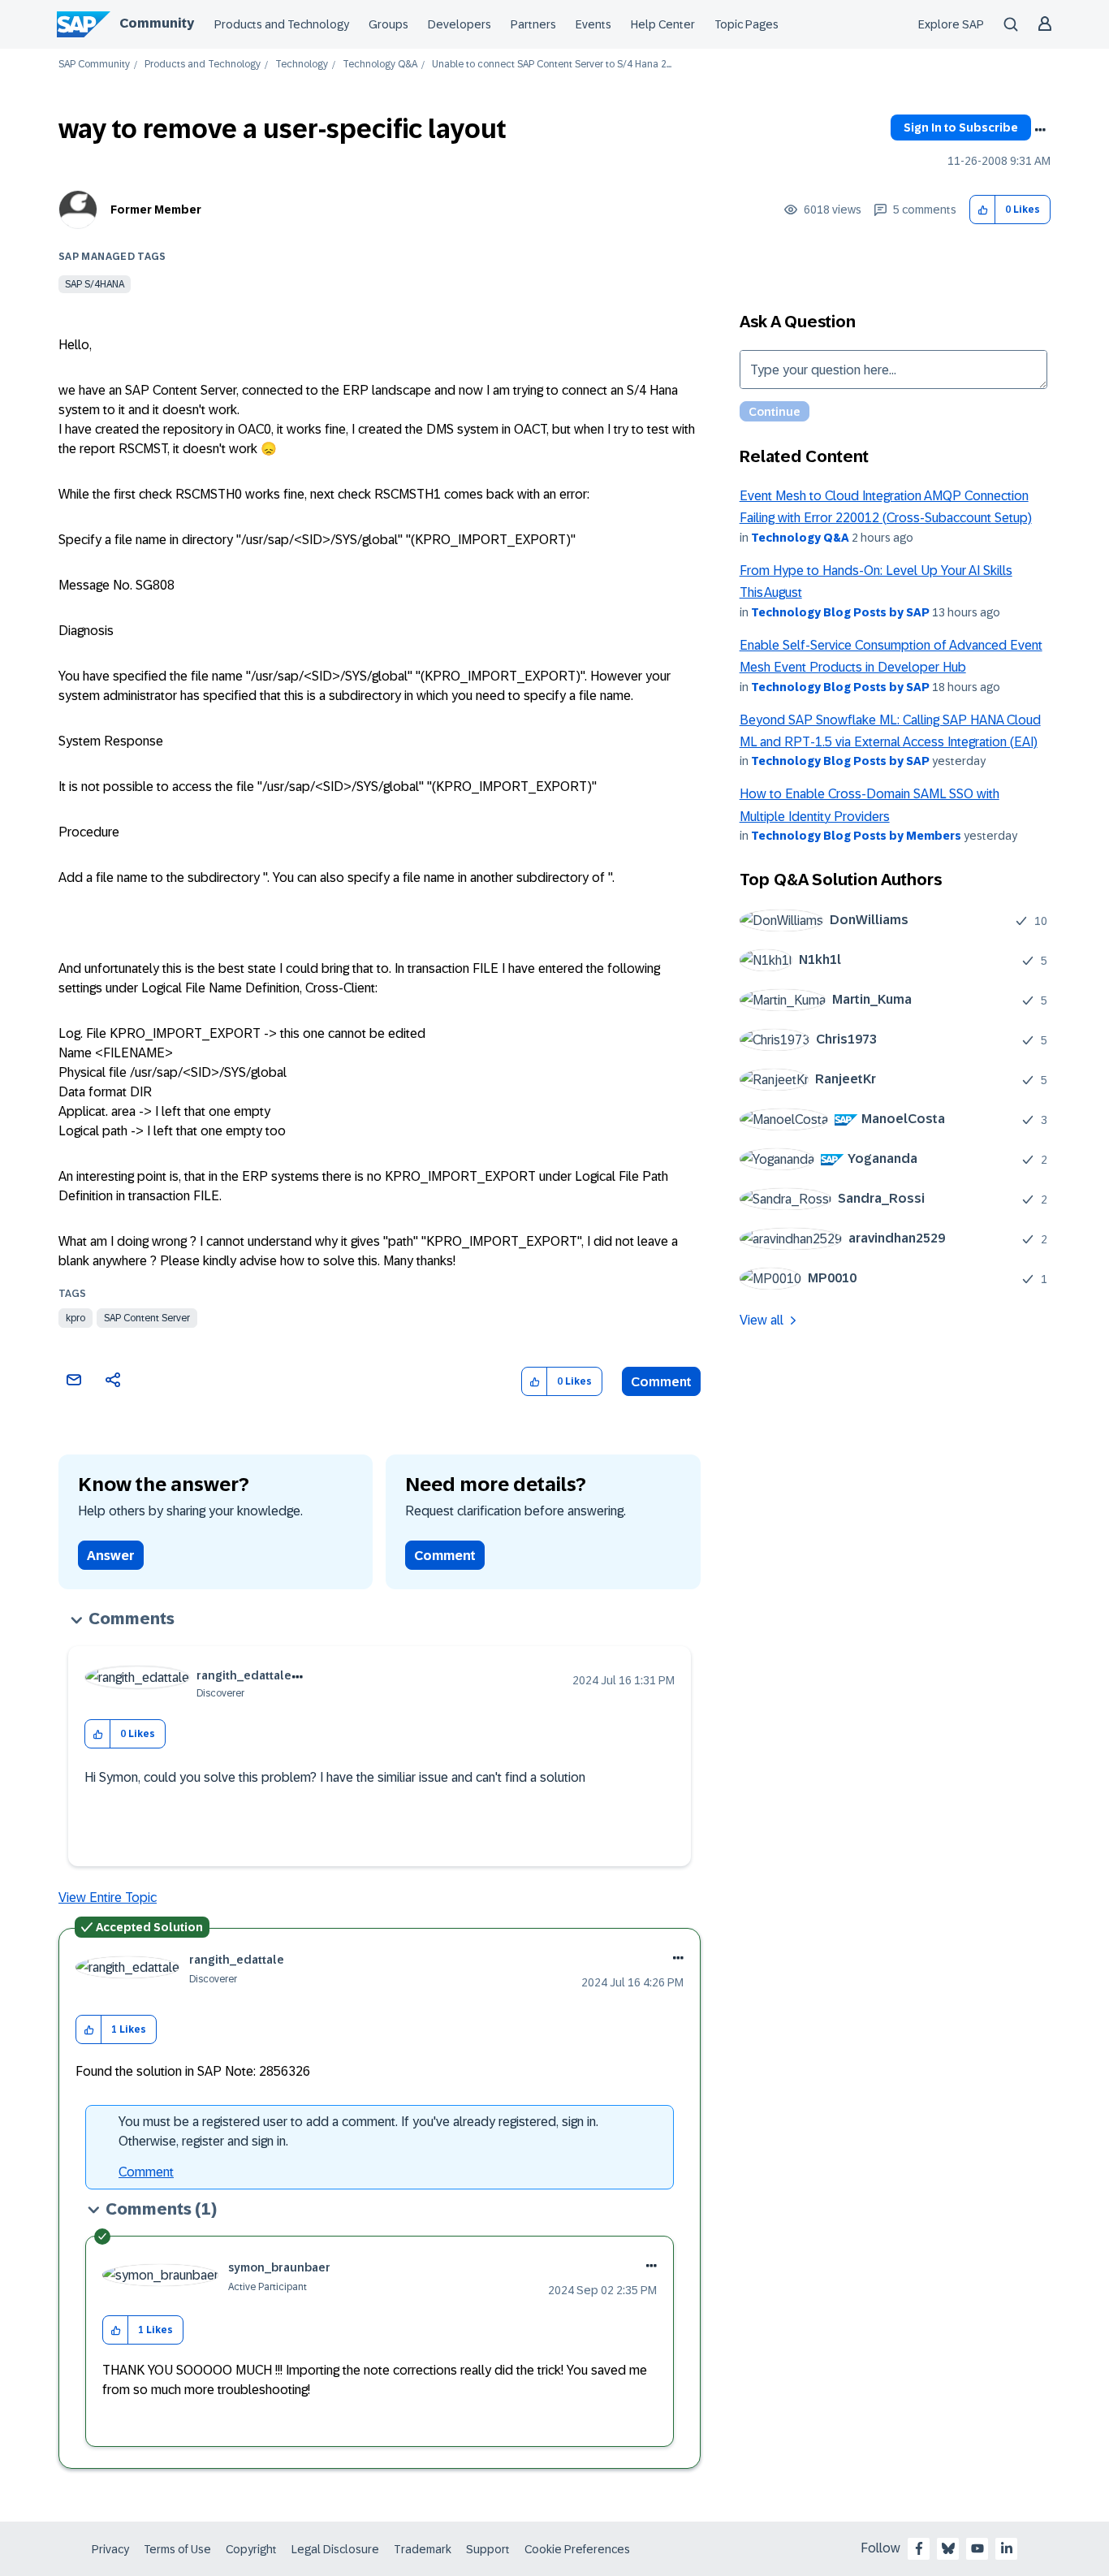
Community (157, 23)
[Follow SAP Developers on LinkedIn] (1007, 2548)
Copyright (251, 2549)
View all (762, 1320)
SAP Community (94, 65)
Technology (302, 65)
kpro (76, 1318)
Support (488, 2549)
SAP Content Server (147, 1318)
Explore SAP (951, 24)
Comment (661, 1382)
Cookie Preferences (577, 2549)
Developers (460, 24)
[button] (983, 210)
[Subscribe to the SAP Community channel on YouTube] (977, 2548)
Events (593, 24)
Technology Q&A (380, 65)
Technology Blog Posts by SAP (840, 612)
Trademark (423, 2549)
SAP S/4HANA (95, 284)
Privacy (110, 2549)
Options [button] (1040, 130)
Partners (533, 24)
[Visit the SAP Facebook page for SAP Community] (919, 2548)
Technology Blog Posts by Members (856, 836)
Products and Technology (282, 24)
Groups (388, 24)
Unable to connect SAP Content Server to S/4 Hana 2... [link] (552, 65)
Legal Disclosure (335, 2549)
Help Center (663, 24)
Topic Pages (747, 24)
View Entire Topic (108, 1897)
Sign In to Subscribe (961, 128)
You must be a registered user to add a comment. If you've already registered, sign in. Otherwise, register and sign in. (358, 2131)
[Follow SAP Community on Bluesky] (948, 2548)
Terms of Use (177, 2549)
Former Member (156, 210)
